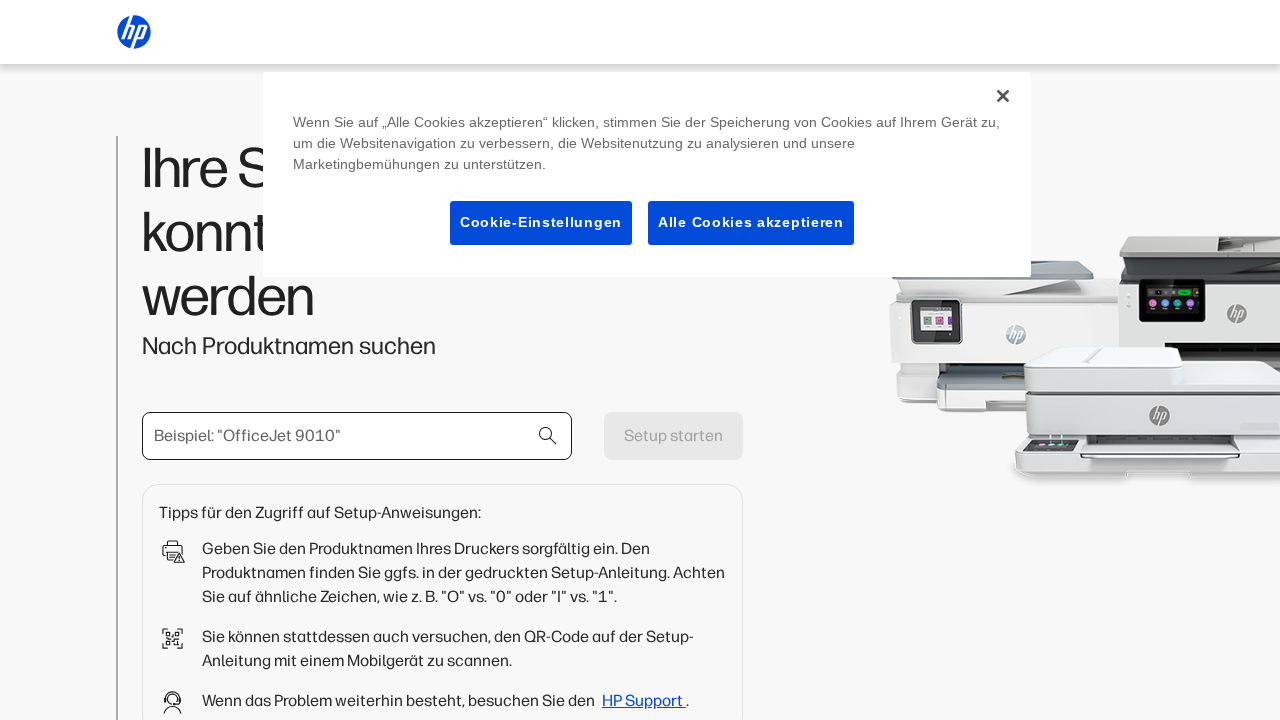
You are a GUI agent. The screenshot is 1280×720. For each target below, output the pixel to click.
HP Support (644, 700)
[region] (647, 174)
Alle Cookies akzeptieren (751, 222)
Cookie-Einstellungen (541, 222)
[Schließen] (1003, 96)
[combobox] (357, 436)
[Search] (548, 436)
